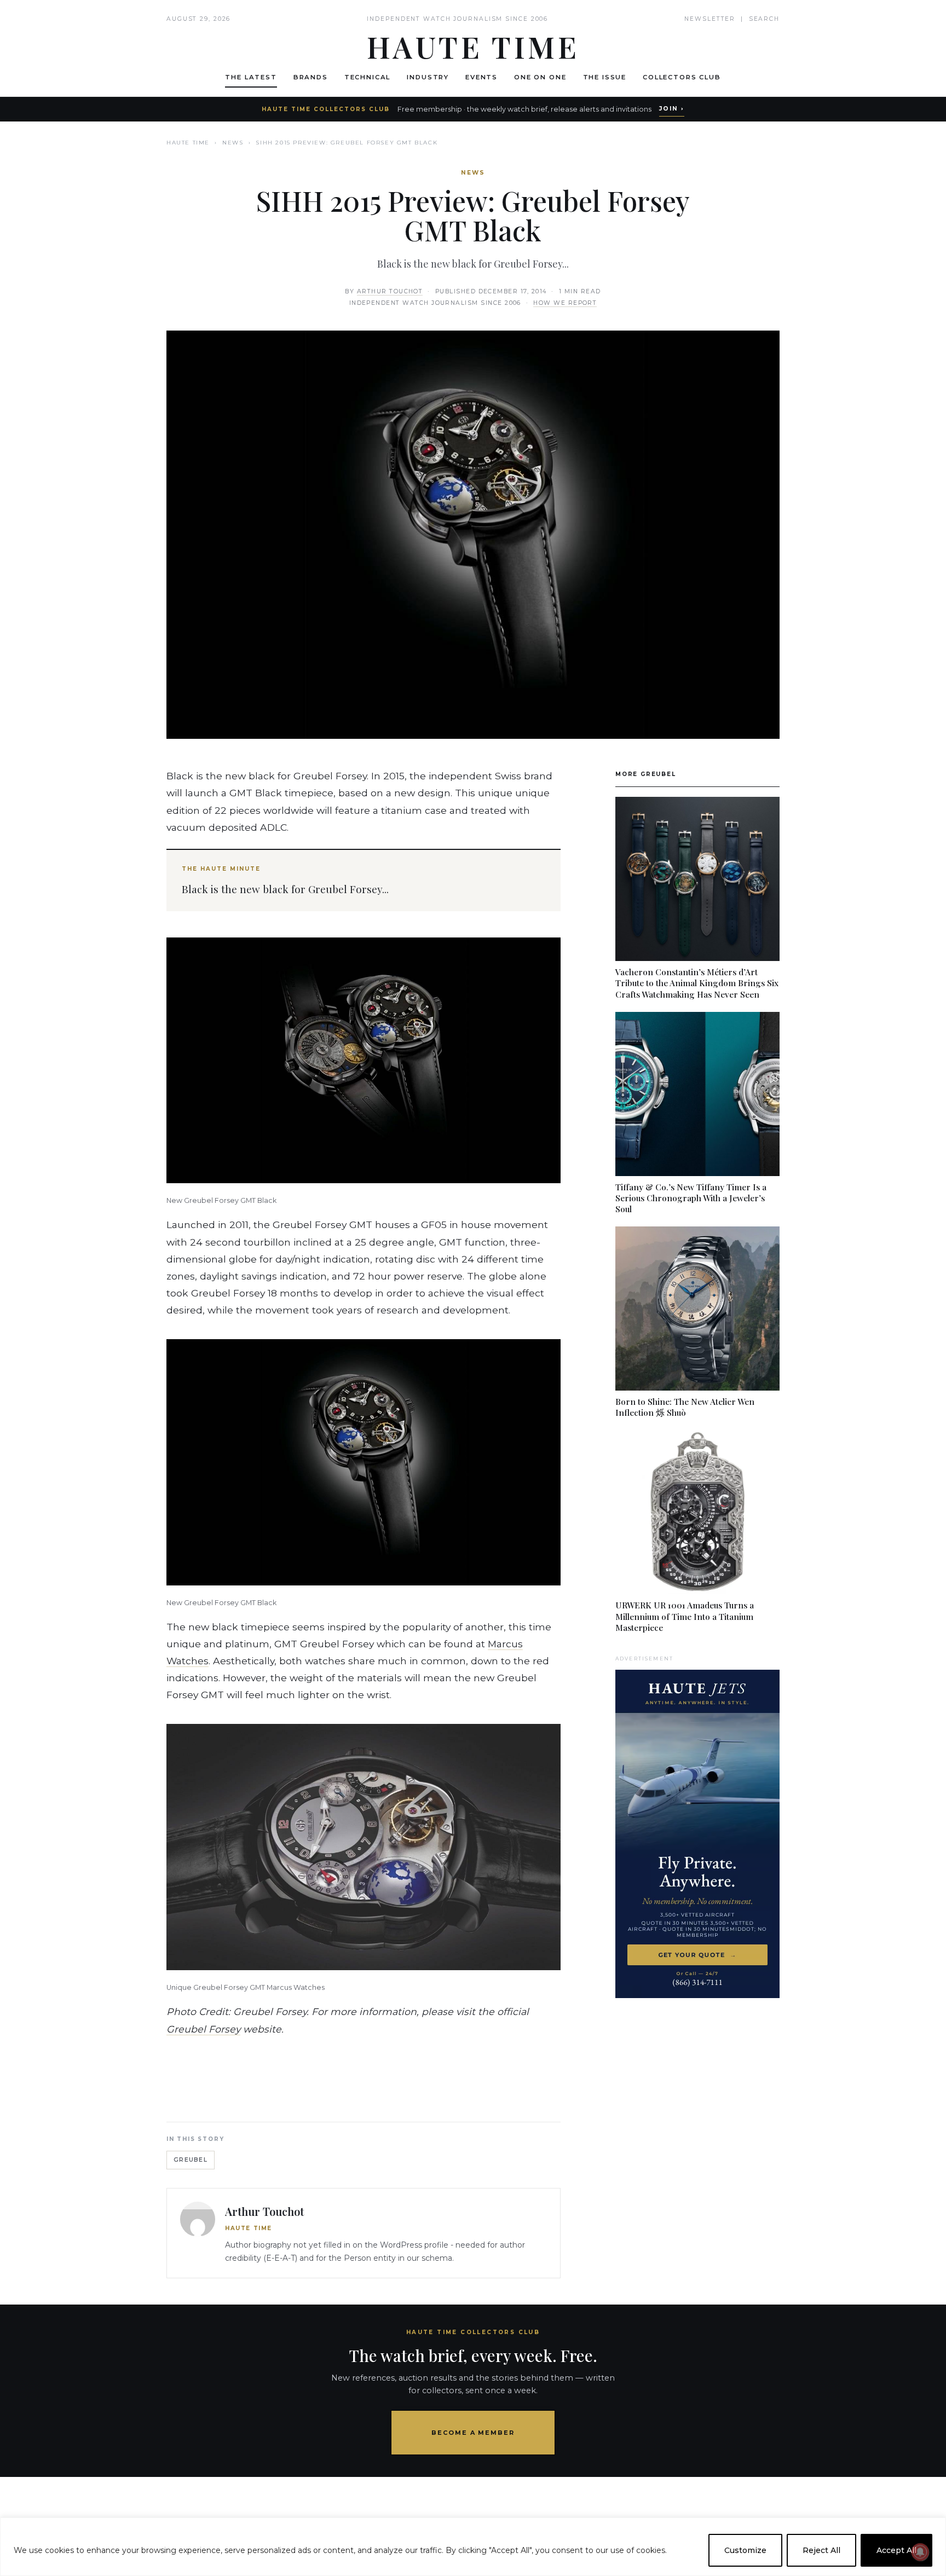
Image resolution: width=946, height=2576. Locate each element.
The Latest (251, 77)
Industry (428, 77)
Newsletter (710, 19)
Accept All (896, 2550)
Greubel (191, 2160)
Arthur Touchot (390, 291)
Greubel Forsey (203, 2029)
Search (764, 19)
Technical (368, 77)
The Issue (605, 77)
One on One (540, 77)
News (233, 143)
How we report (565, 303)
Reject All (821, 2550)
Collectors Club (682, 77)
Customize (745, 2550)
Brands (311, 77)
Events (481, 77)
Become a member (473, 2433)
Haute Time (188, 143)
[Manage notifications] (920, 2552)
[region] (473, 2547)
